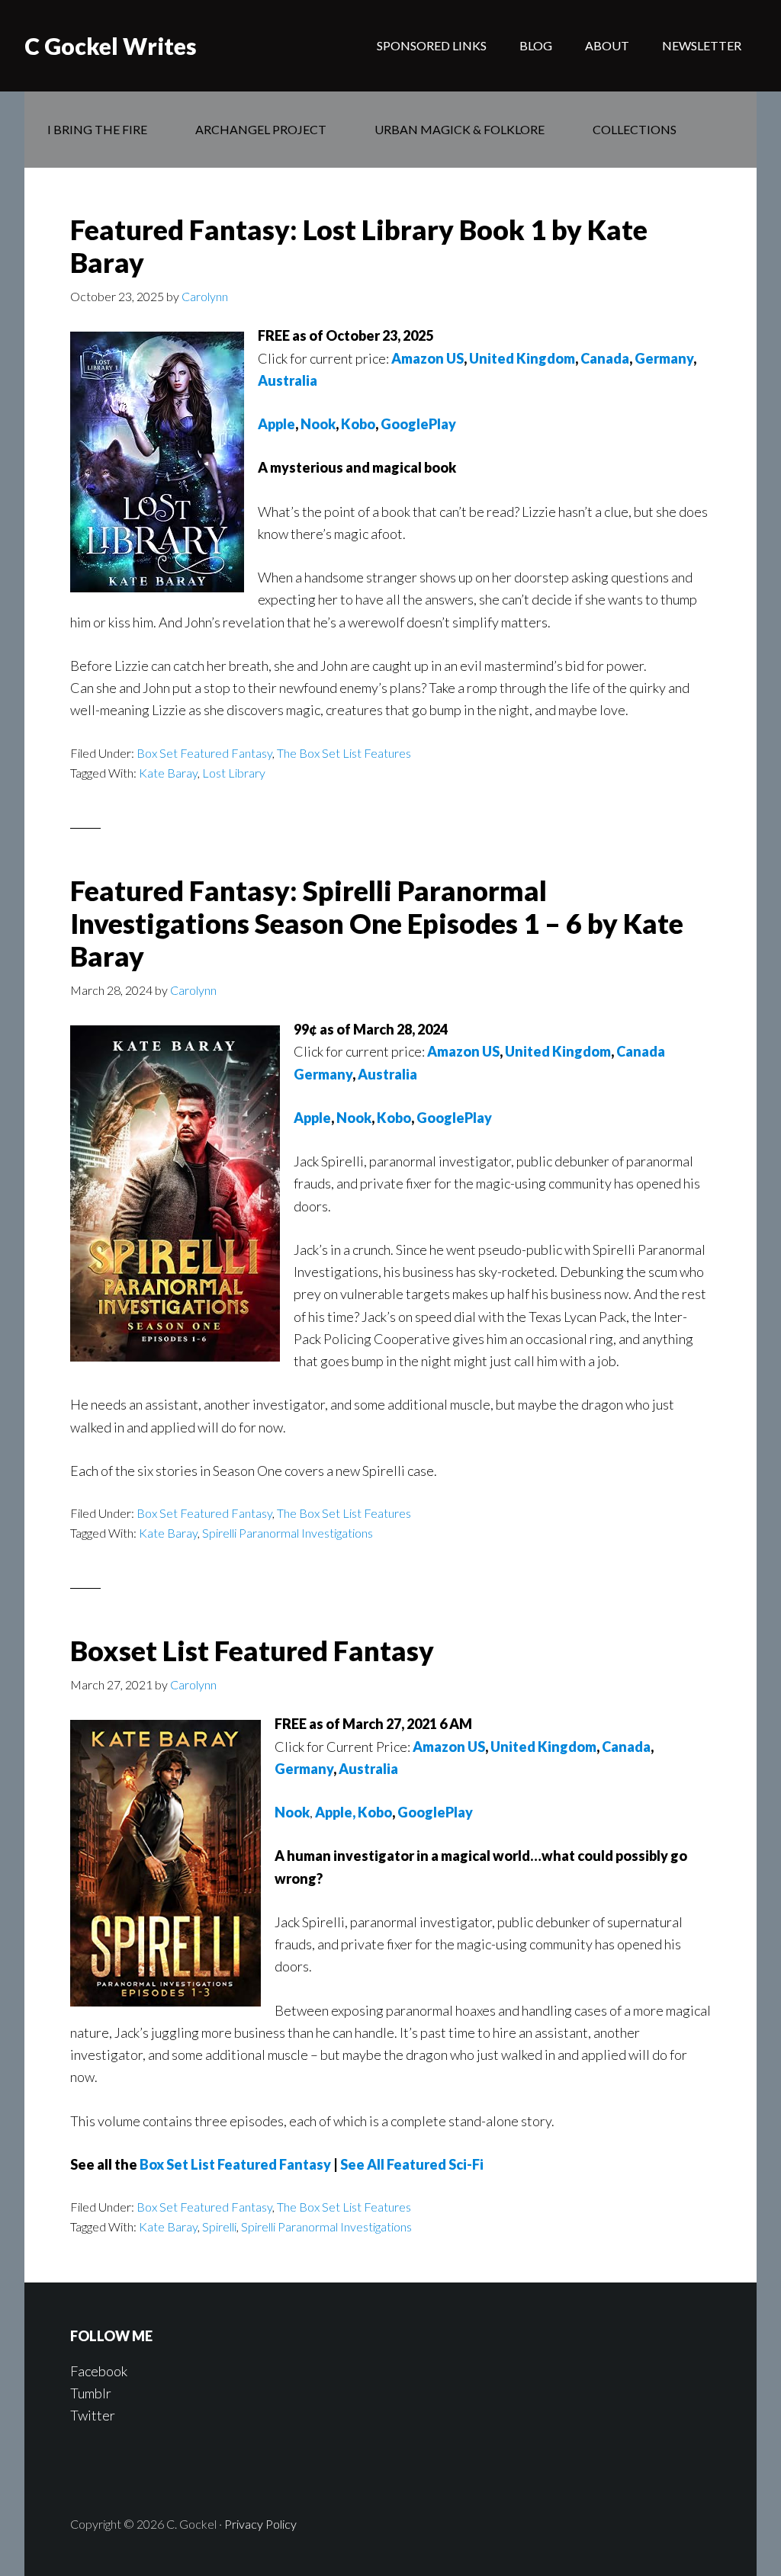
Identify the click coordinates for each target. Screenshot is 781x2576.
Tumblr (91, 2393)
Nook (354, 1118)
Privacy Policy (260, 2524)
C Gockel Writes (111, 46)
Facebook (99, 2371)
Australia (288, 380)
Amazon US (427, 358)
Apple (312, 1118)
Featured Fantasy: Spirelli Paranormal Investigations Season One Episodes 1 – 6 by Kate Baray (377, 923)
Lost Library (234, 773)
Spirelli (219, 2226)
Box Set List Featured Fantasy (235, 2164)
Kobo (358, 424)
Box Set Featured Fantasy (204, 753)
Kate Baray (168, 773)
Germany (664, 358)
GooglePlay (418, 424)
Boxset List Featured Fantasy (252, 1651)
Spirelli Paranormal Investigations (288, 1533)
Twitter (93, 2415)
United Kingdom (522, 358)
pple (281, 424)
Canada (605, 358)
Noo (314, 424)
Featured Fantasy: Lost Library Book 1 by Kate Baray (359, 246)
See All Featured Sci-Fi (412, 2164)
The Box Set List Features (344, 753)
